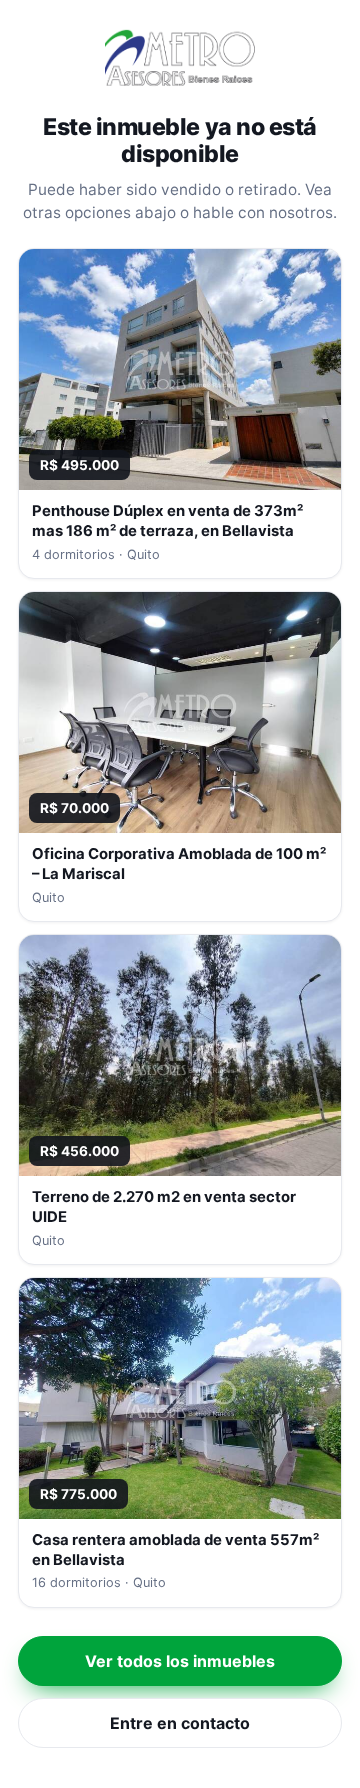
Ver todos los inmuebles (180, 1661)
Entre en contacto (180, 1723)
